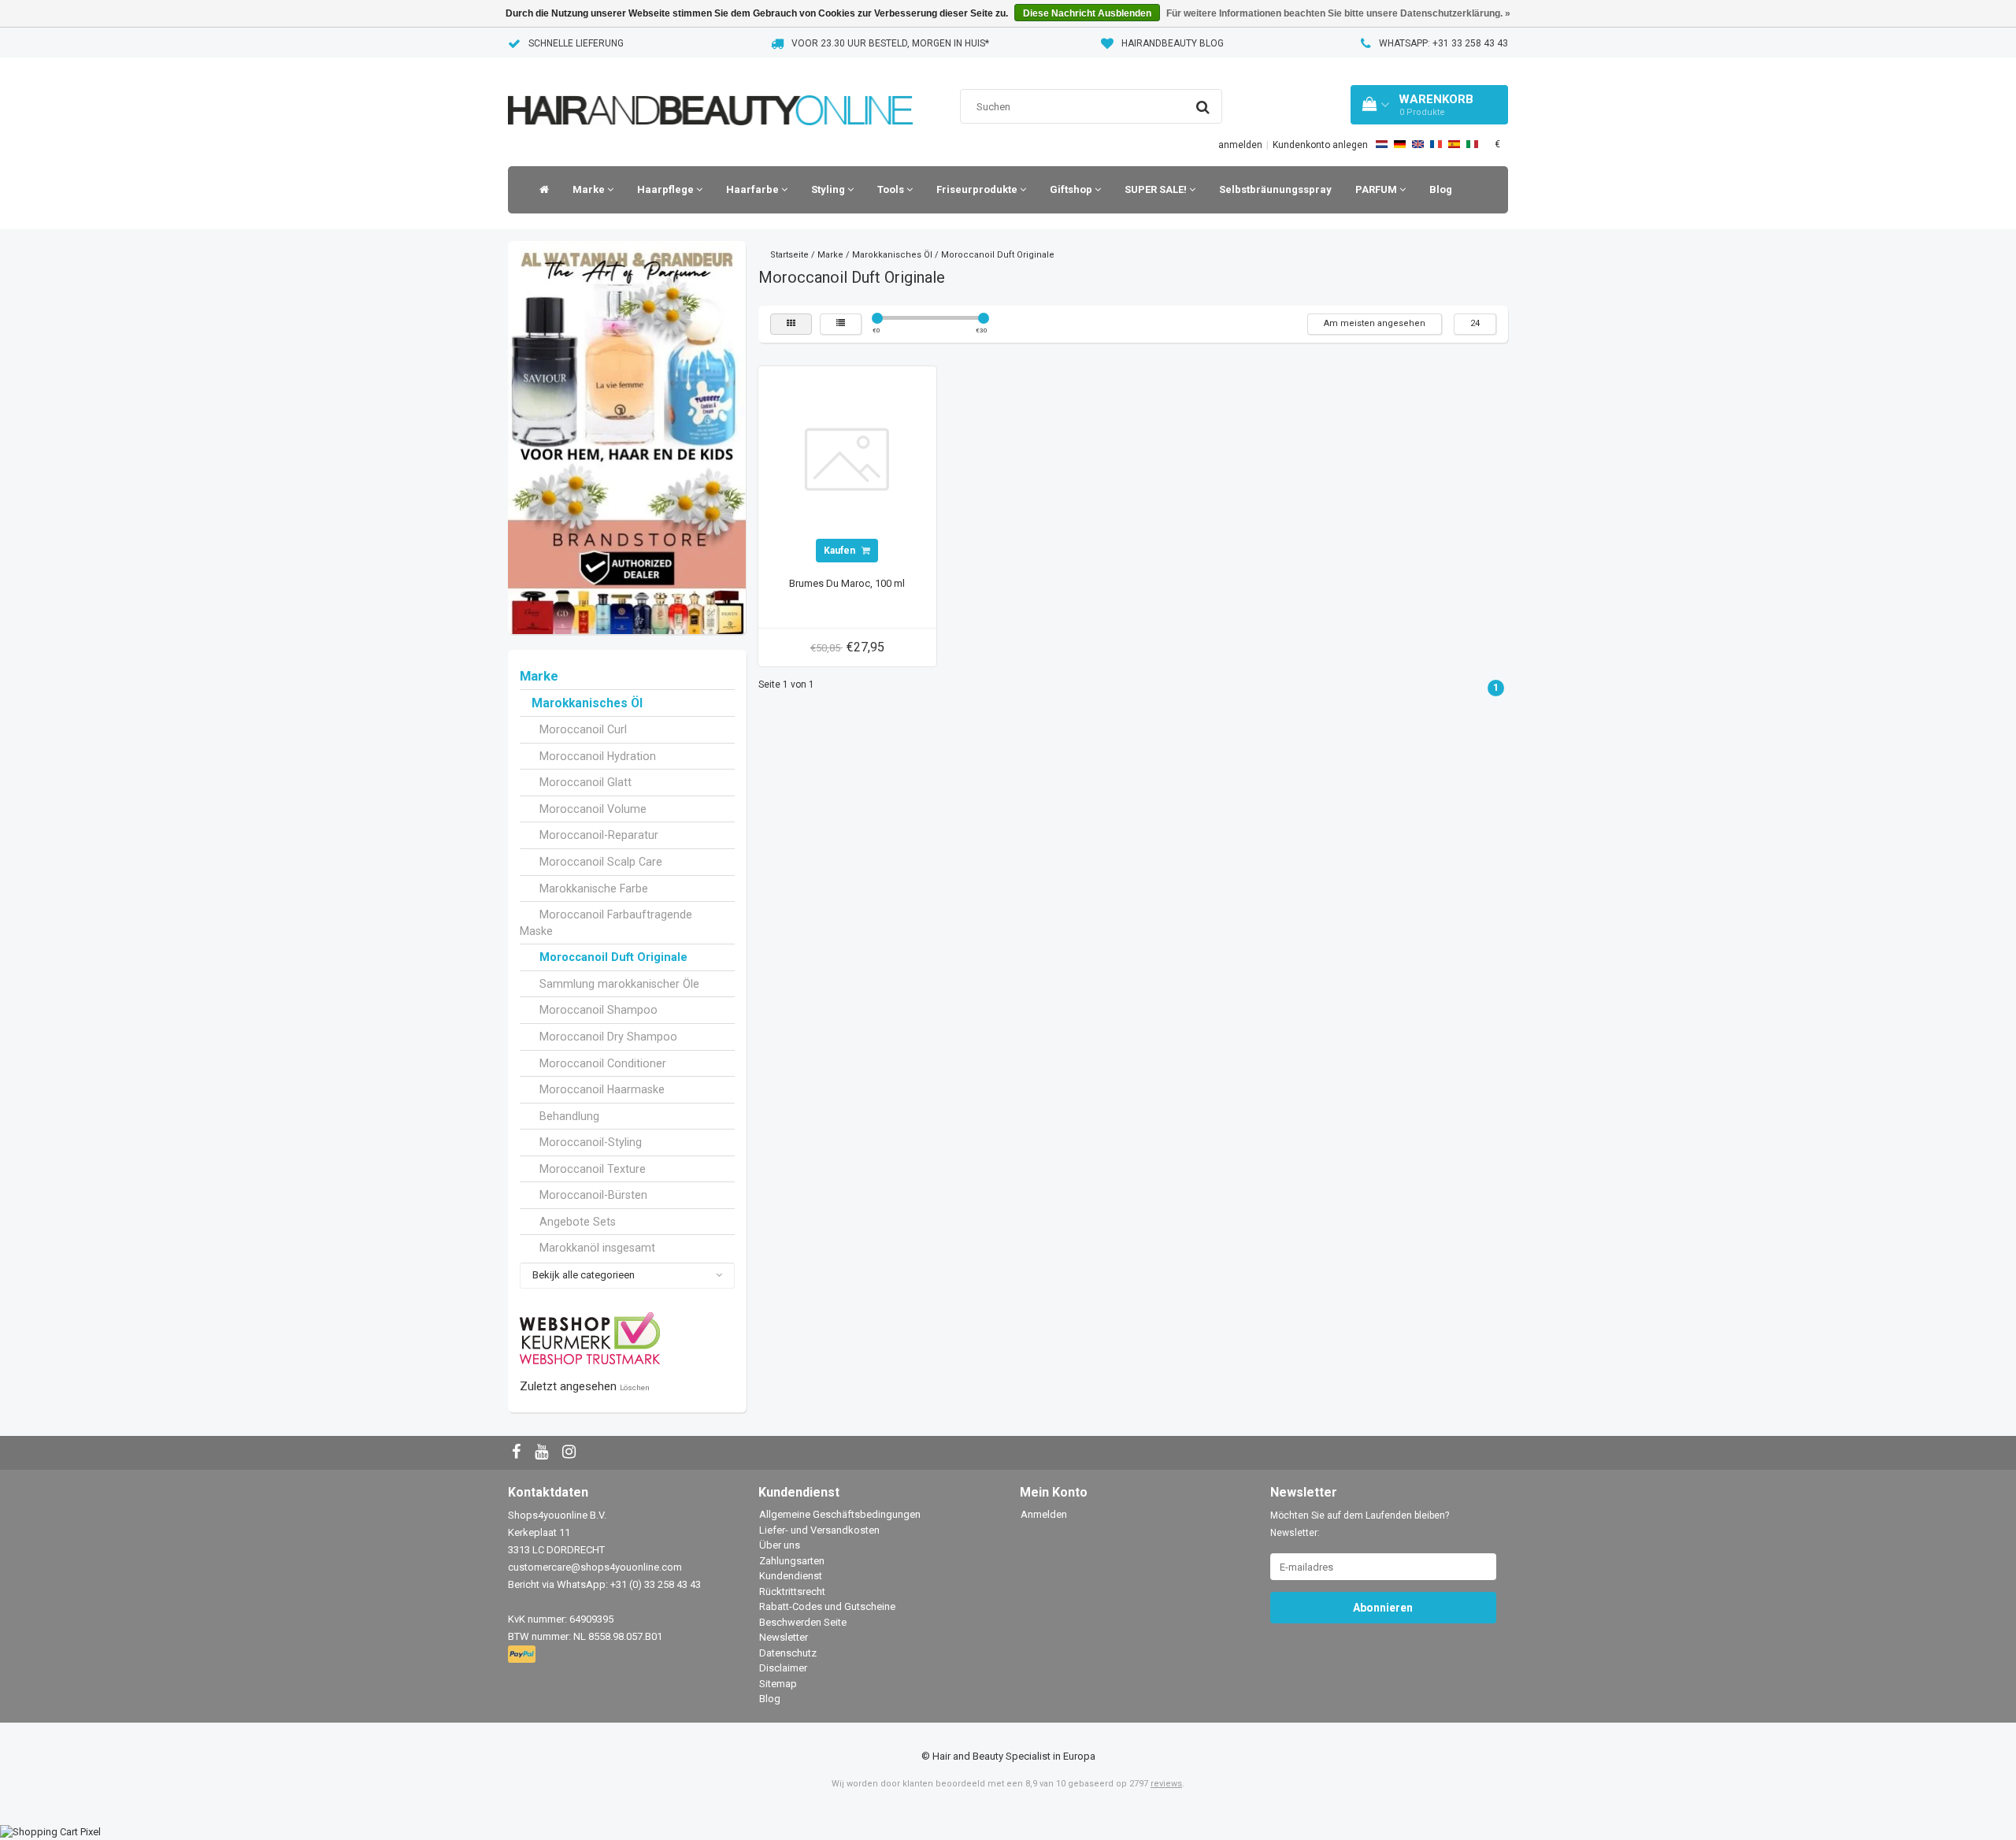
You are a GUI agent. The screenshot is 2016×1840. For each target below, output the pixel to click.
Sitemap (778, 1684)
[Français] (1436, 144)
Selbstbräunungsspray (1275, 189)
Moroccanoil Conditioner (603, 1063)
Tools (892, 189)
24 (1475, 323)
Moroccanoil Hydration (598, 756)
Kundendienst (791, 1576)
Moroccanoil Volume (593, 809)
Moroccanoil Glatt (586, 782)
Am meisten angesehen (1375, 323)
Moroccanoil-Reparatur (599, 835)
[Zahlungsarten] (523, 1655)
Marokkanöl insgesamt (597, 1248)
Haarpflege (667, 189)
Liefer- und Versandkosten (819, 1530)
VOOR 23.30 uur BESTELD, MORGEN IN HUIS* (890, 43)
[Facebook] (518, 1453)
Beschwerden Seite (803, 1622)
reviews (1166, 1784)
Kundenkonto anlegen (1320, 145)
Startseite (789, 255)
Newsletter (784, 1637)
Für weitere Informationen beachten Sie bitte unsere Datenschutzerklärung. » (1338, 13)
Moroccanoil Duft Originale (613, 957)
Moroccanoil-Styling (591, 1142)
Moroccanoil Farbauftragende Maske (606, 923)
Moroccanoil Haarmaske (602, 1089)
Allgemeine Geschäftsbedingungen (840, 1514)
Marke (590, 189)
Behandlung (569, 1116)
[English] (1418, 144)
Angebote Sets (578, 1222)
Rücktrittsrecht (792, 1591)
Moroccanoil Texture (593, 1169)
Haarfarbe (754, 189)
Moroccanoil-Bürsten (593, 1195)
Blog (1441, 189)
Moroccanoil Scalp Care (601, 862)
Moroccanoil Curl (583, 729)
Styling (829, 189)
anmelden (1240, 145)
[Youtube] (543, 1453)
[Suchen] (1203, 107)
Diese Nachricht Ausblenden (1087, 13)
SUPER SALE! (1157, 189)
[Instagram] (571, 1453)
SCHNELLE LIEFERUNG (576, 43)
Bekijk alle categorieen (584, 1275)
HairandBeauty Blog (1173, 43)
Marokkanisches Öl (587, 703)
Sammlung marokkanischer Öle (619, 984)
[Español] (1454, 144)
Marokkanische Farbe (594, 888)
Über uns (780, 1545)
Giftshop (1072, 189)
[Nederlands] (1382, 144)
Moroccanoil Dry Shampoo (608, 1037)
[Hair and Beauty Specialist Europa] (710, 90)
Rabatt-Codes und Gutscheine (827, 1606)
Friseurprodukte (978, 189)
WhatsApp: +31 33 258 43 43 (1443, 43)
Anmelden (1044, 1514)
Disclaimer (783, 1668)
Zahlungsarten (792, 1561)
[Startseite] (540, 190)
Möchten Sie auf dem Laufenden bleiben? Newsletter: (1360, 1524)
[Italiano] (1472, 144)
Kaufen (841, 551)
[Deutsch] (1400, 144)
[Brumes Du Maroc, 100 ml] (847, 455)
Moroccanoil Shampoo (598, 1010)
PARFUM (1377, 189)
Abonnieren (1383, 1608)
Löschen (635, 1387)
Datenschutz (788, 1653)
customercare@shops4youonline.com (595, 1567)
